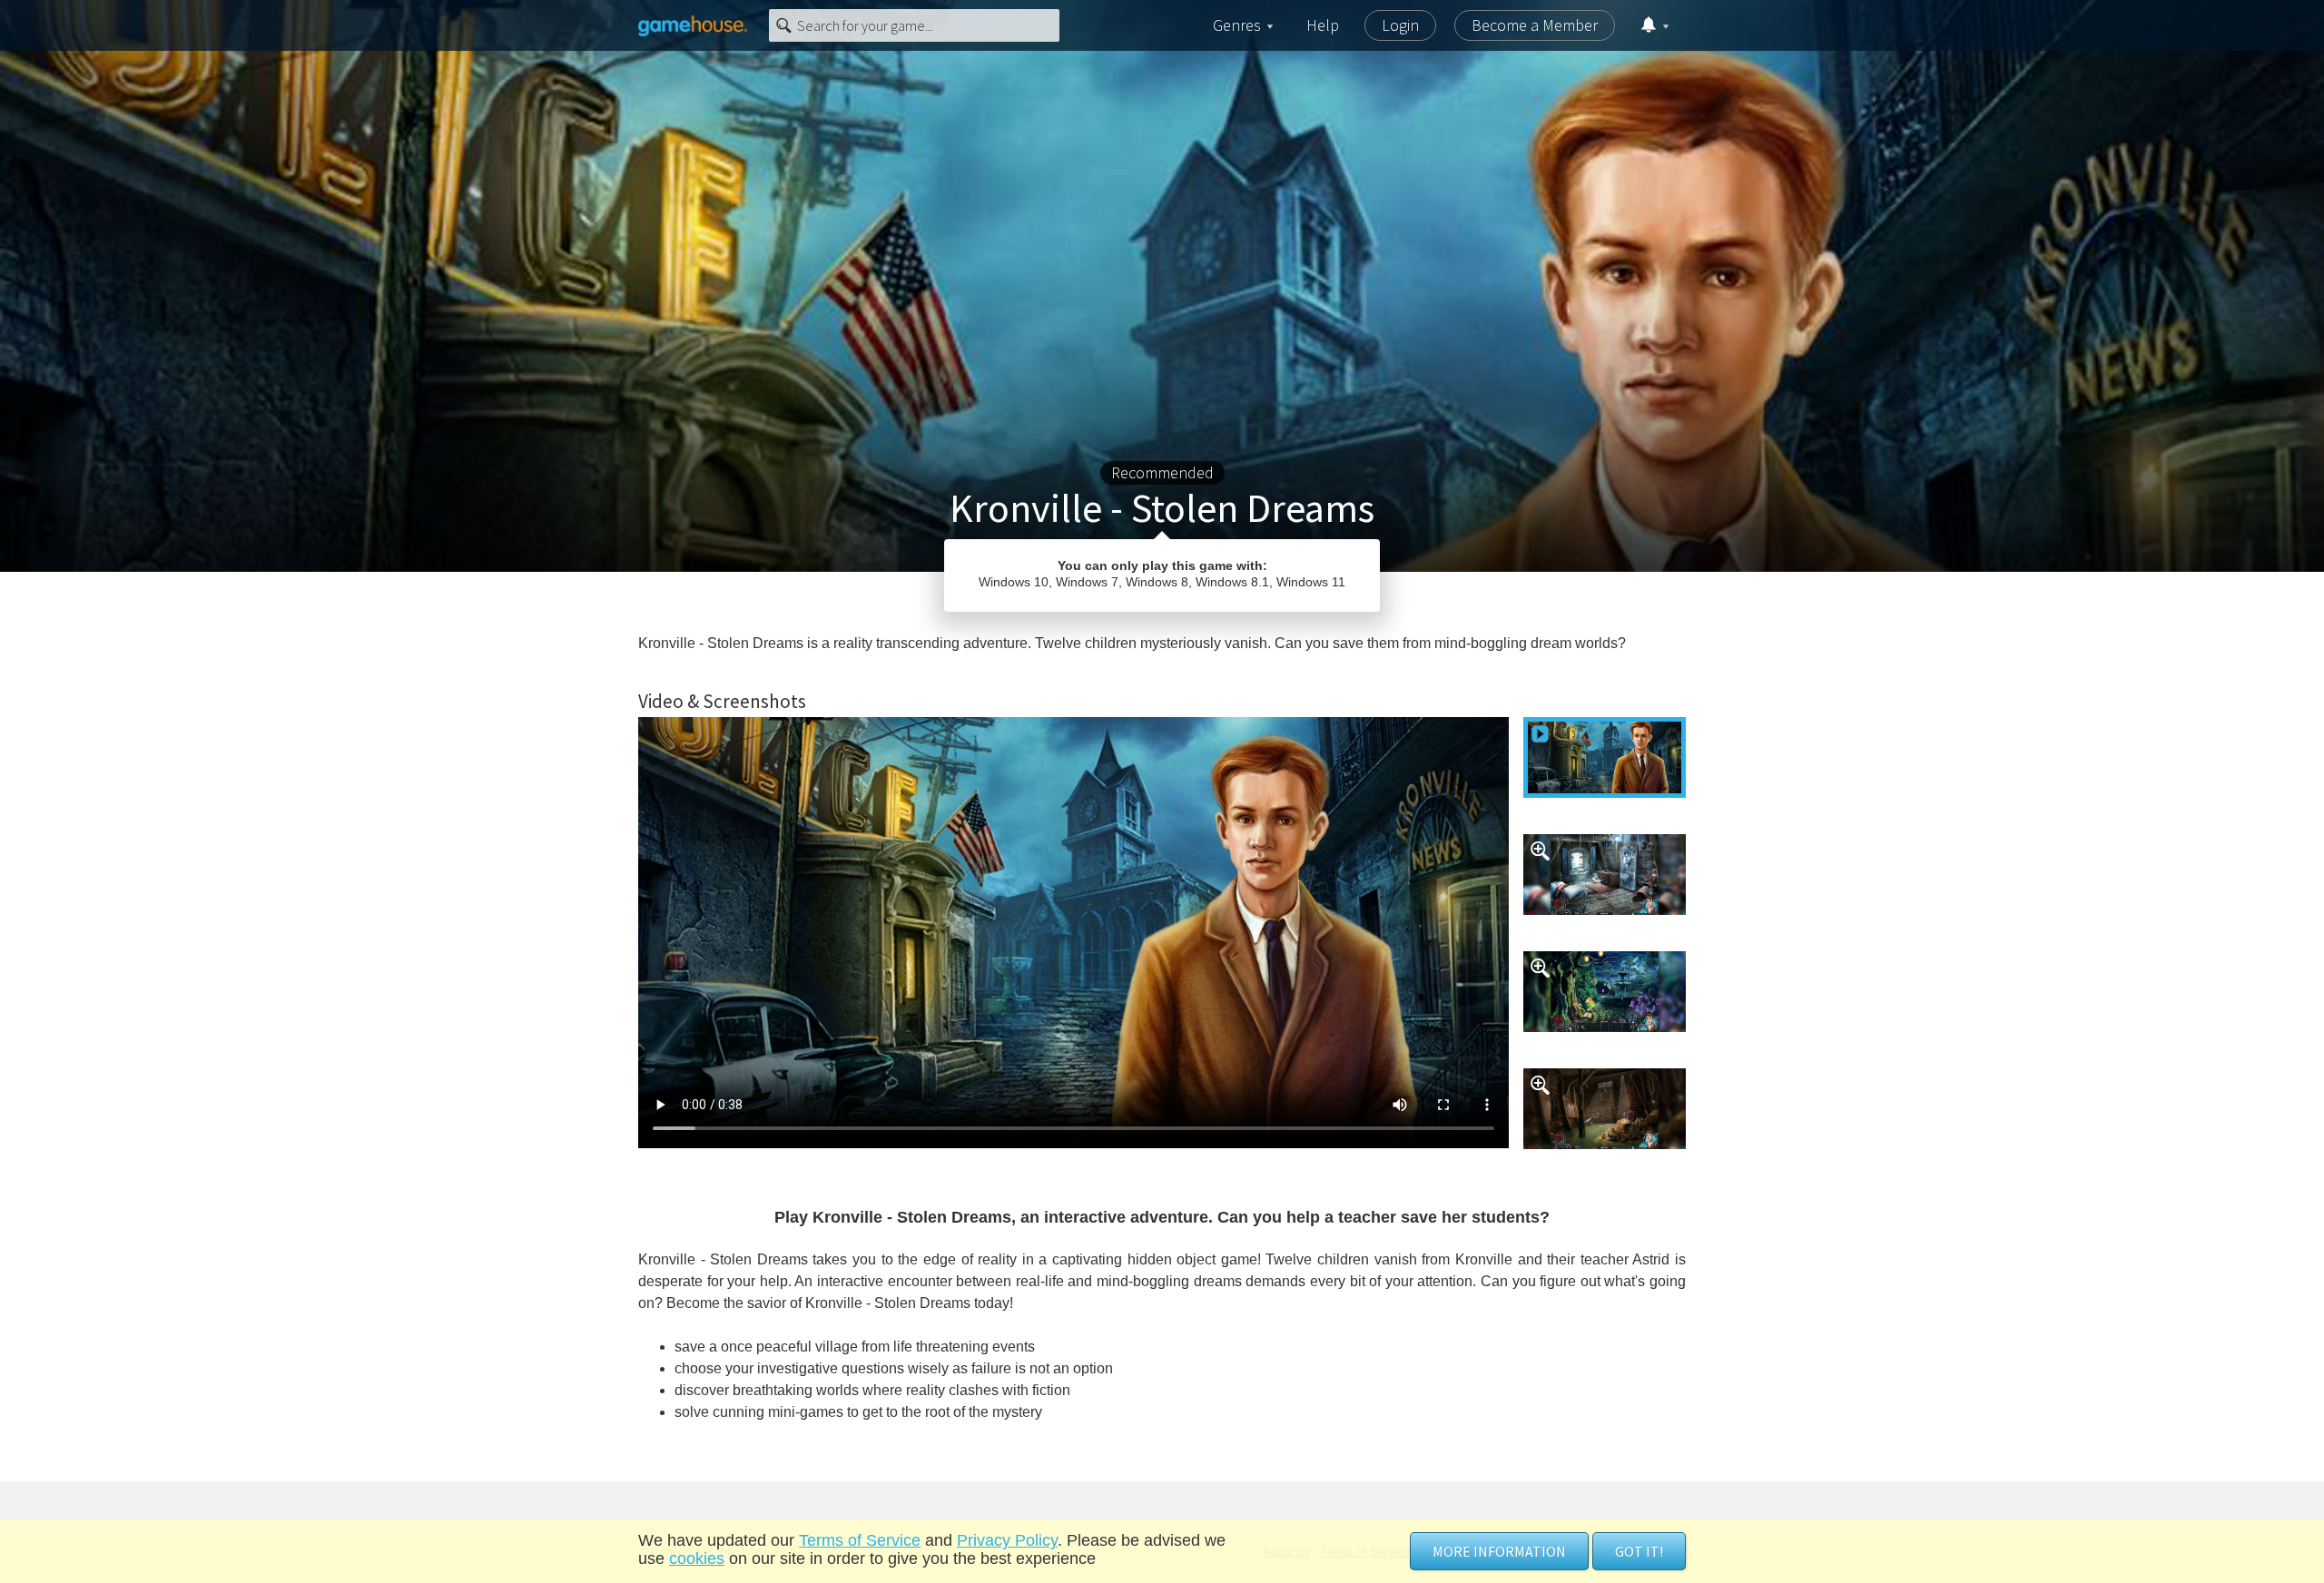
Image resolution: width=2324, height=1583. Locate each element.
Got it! (1639, 1551)
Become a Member (1535, 25)
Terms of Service (860, 1540)
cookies (697, 1558)
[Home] (693, 25)
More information (1499, 1551)
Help (1323, 25)
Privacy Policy (1007, 1540)
